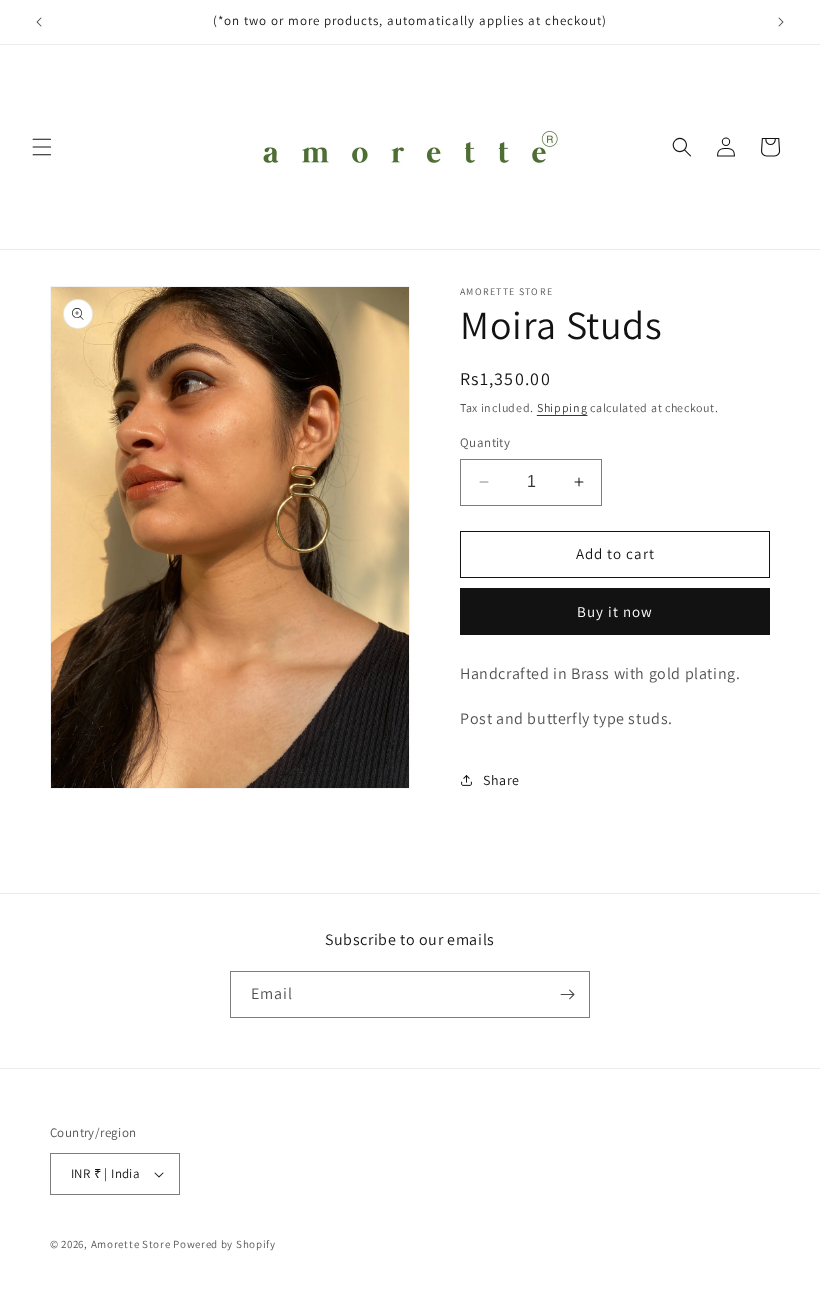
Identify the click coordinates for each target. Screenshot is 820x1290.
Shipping (562, 407)
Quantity (485, 442)
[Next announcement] (781, 22)
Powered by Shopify (224, 1244)
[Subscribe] (567, 994)
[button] (42, 147)
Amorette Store (131, 1244)
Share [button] (501, 780)
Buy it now (615, 611)
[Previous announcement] (39, 22)
